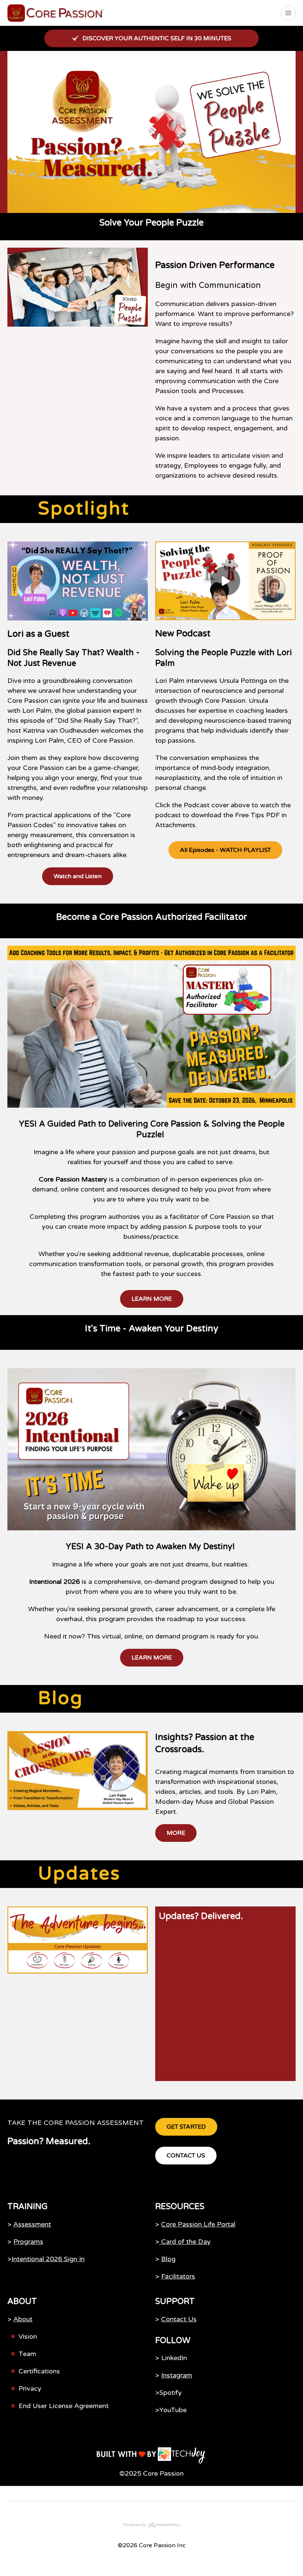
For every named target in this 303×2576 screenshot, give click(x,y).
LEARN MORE (152, 1299)
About (23, 2319)
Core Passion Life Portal (198, 2224)
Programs (28, 2242)
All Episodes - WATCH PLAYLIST (225, 850)
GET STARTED (186, 2127)
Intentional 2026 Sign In (48, 2259)
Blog (168, 2259)
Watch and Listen (78, 876)
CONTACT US (186, 2156)
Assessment (32, 2224)
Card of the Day (185, 2242)
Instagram (177, 2375)
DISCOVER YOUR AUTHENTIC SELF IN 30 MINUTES (157, 38)
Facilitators (178, 2276)
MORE (176, 1833)
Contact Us (179, 2319)
